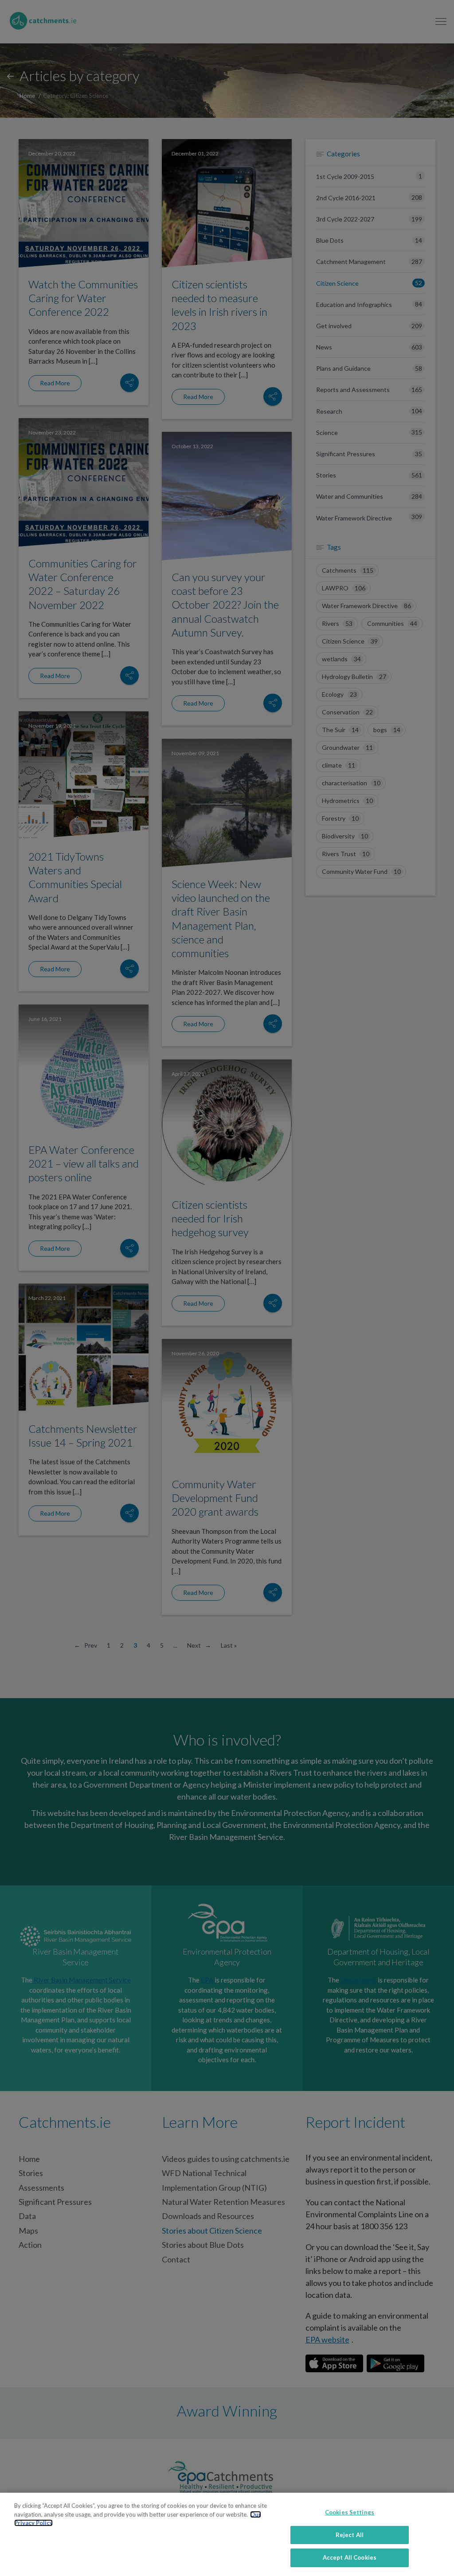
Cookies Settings (350, 2512)
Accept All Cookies (350, 2557)
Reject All (350, 2535)
